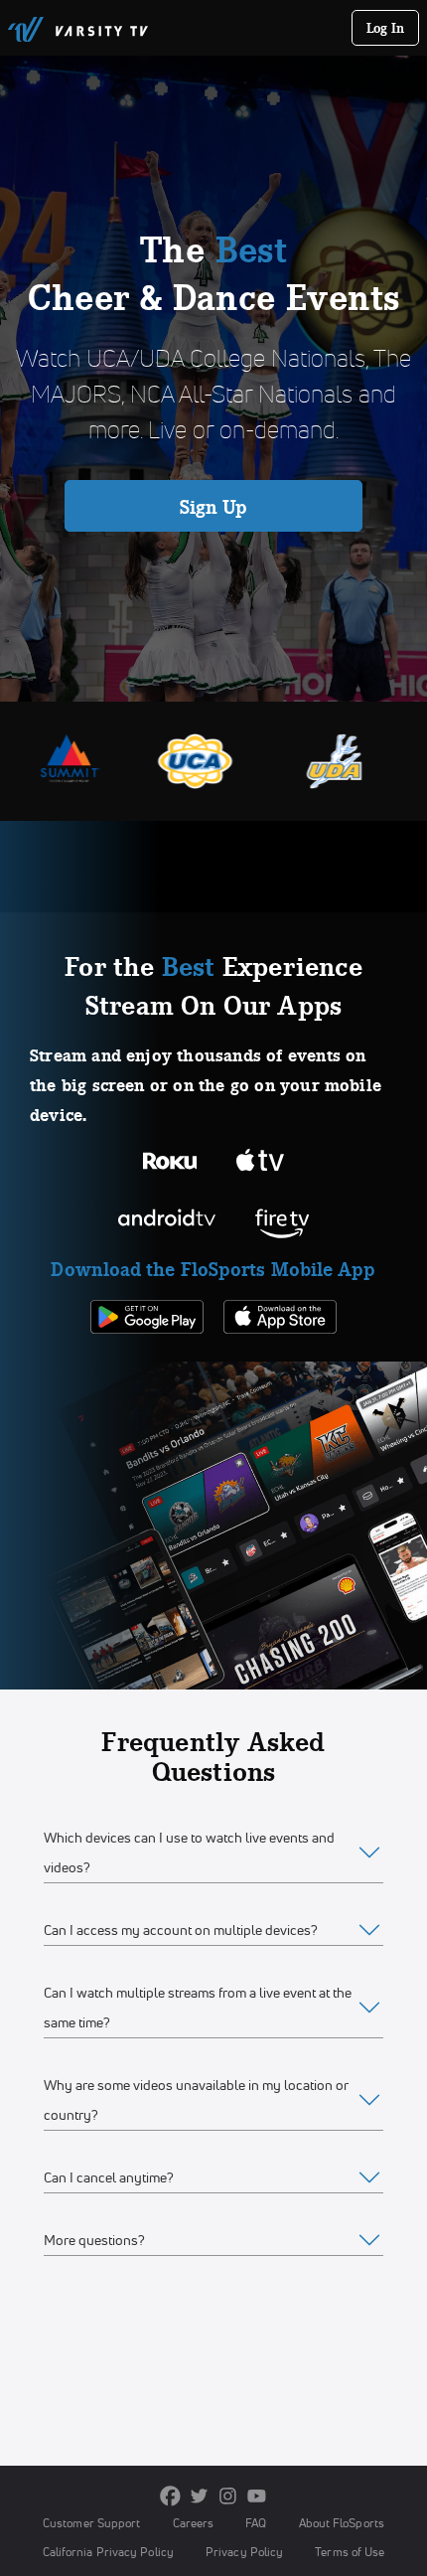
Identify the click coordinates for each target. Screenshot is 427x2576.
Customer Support (92, 2523)
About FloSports (342, 2523)
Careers (194, 2523)
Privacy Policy (244, 2552)
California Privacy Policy (108, 2552)
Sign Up (214, 507)
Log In (386, 28)
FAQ (256, 2523)
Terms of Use (350, 2552)
